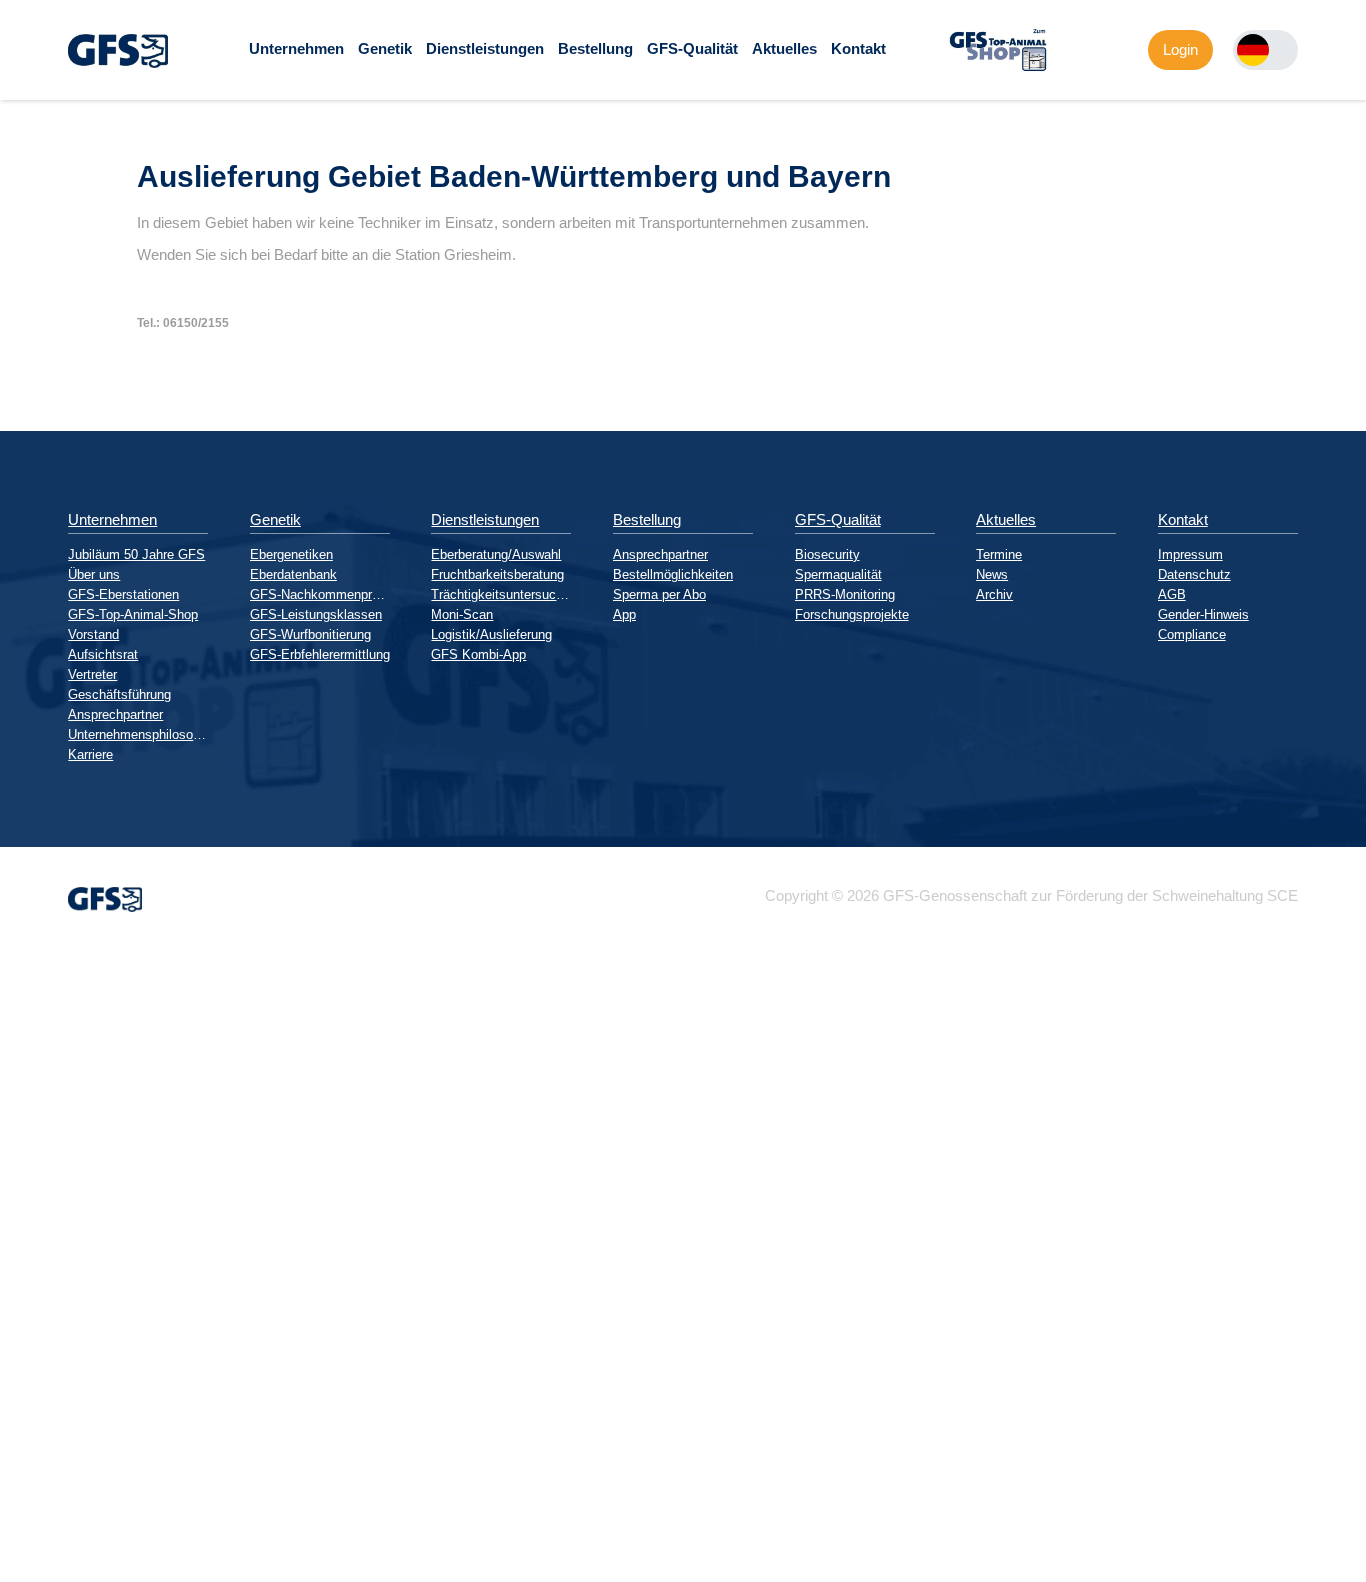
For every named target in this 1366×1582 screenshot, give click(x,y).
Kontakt (858, 48)
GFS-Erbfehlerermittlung (320, 654)
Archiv (994, 594)
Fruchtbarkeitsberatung (497, 574)
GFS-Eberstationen (123, 594)
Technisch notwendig (33, 1310)
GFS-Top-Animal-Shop (133, 614)
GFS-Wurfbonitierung (310, 634)
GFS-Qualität (692, 48)
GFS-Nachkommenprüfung (320, 594)
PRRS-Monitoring (845, 594)
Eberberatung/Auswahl (496, 554)
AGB (1172, 594)
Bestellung (595, 48)
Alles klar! (16, 1531)
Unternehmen (296, 48)
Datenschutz (1194, 574)
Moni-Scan (462, 614)
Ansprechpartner (115, 714)
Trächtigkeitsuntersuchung (501, 594)
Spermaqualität (838, 574)
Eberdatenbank (293, 574)
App (624, 614)
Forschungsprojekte (852, 614)
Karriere (90, 754)
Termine (999, 554)
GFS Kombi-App (478, 654)
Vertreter (92, 674)
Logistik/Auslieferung (491, 634)
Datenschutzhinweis (66, 1573)
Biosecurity (827, 554)
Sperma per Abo (659, 594)
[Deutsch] (1253, 50)
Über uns (94, 574)
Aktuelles (784, 48)
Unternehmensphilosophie (138, 734)
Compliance (1192, 634)
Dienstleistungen (485, 48)
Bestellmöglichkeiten (673, 574)
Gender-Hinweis (1203, 614)
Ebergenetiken (291, 554)
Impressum (1190, 554)
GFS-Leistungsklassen (316, 614)
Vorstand (93, 634)
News (992, 574)
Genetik (385, 48)
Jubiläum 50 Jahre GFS (136, 554)
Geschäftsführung (119, 694)
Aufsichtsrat (103, 654)
